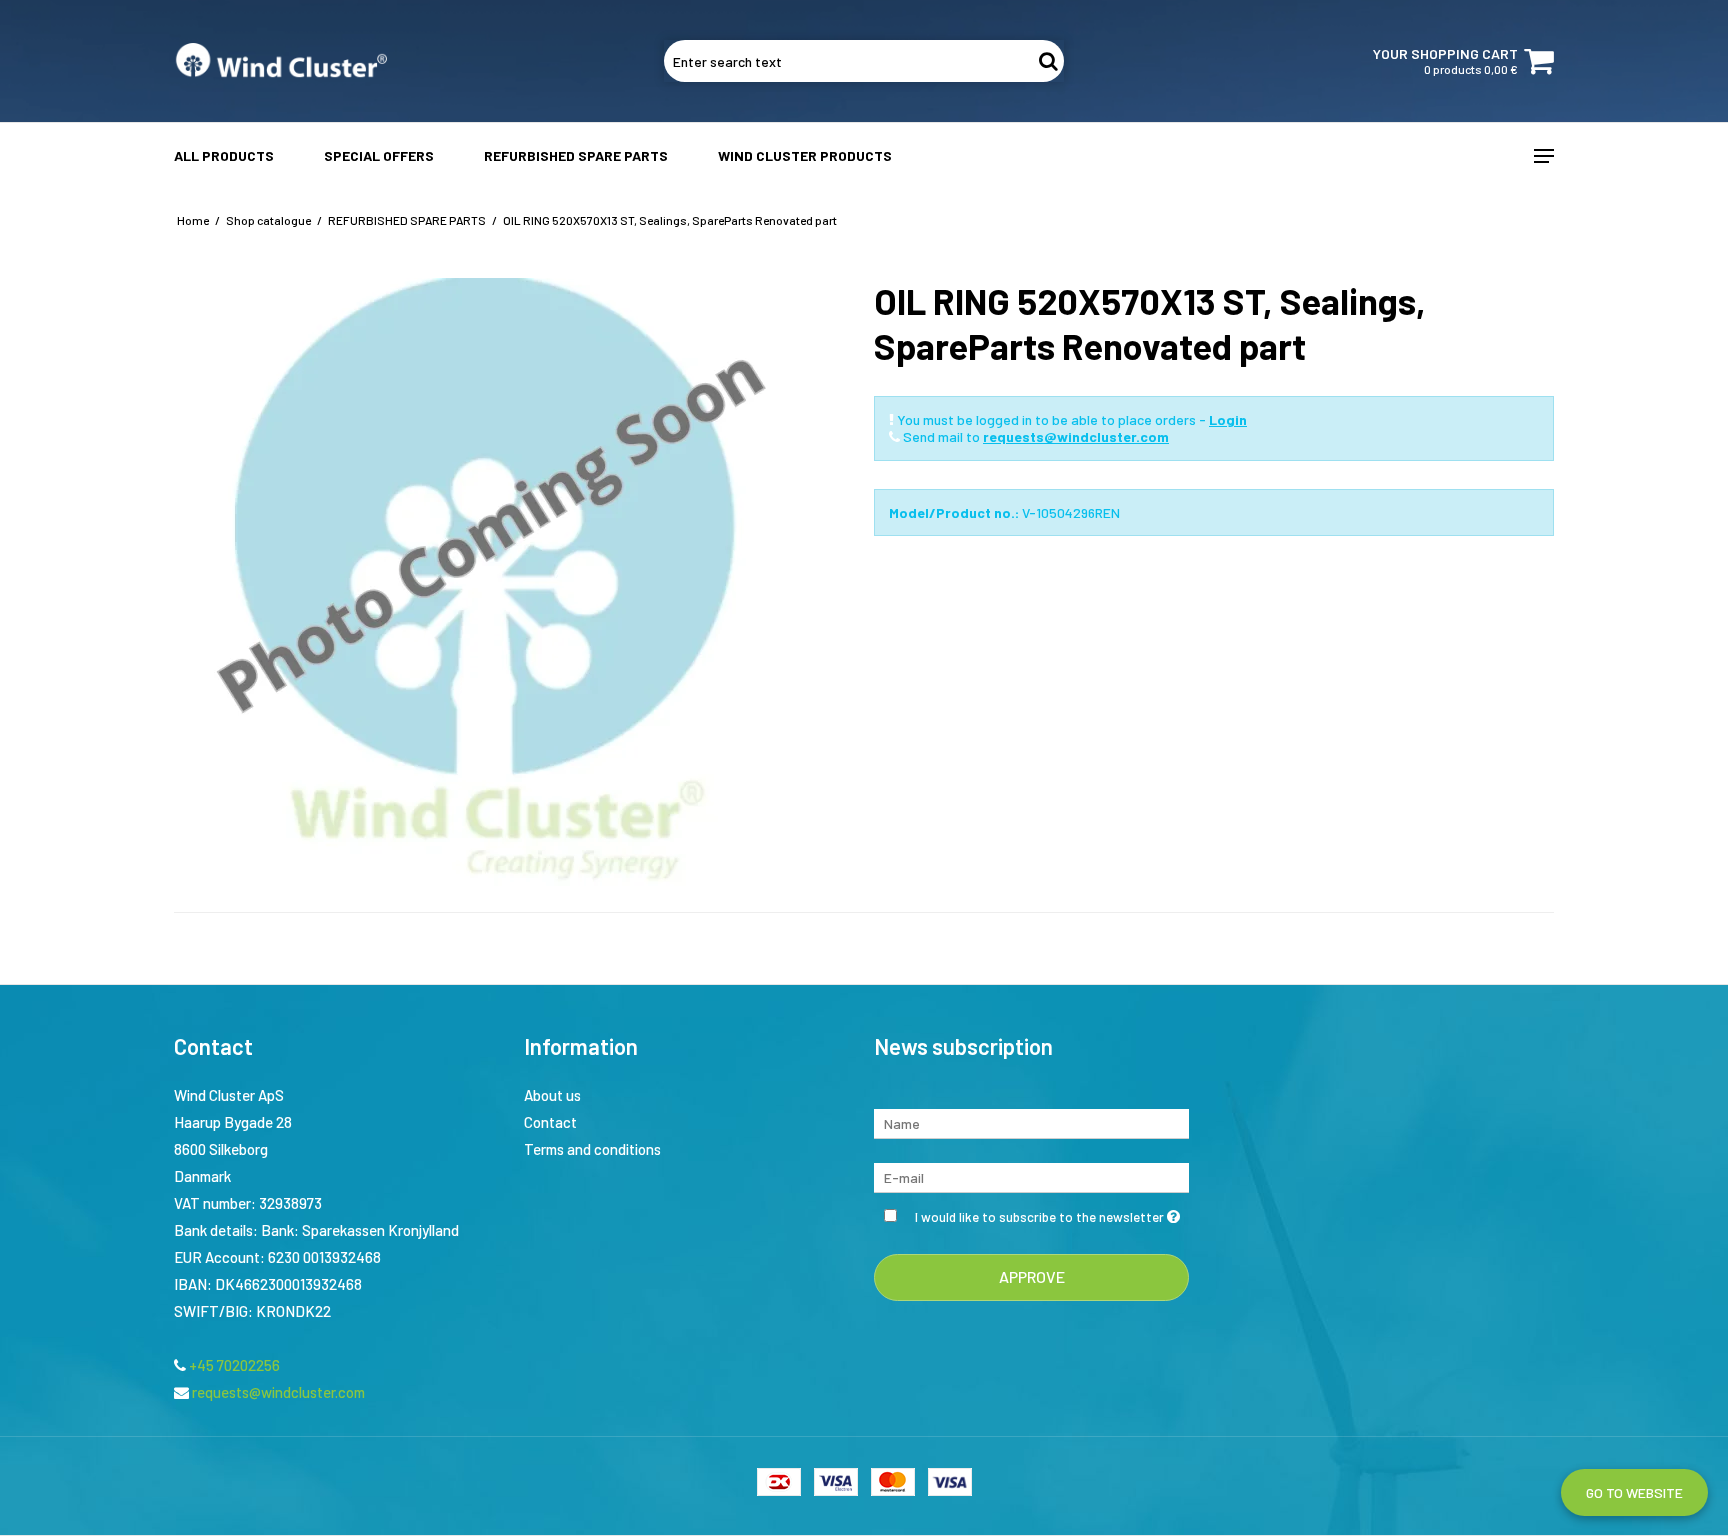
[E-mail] (1031, 1176)
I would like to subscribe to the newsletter (1052, 1213)
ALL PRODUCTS (224, 155)
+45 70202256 (233, 1365)
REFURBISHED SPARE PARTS (576, 155)
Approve (1032, 1276)
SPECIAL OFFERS (379, 155)
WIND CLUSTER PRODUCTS (805, 155)
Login (1228, 419)
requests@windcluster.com (1076, 436)
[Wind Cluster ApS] (280, 61)
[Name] (1031, 1122)
